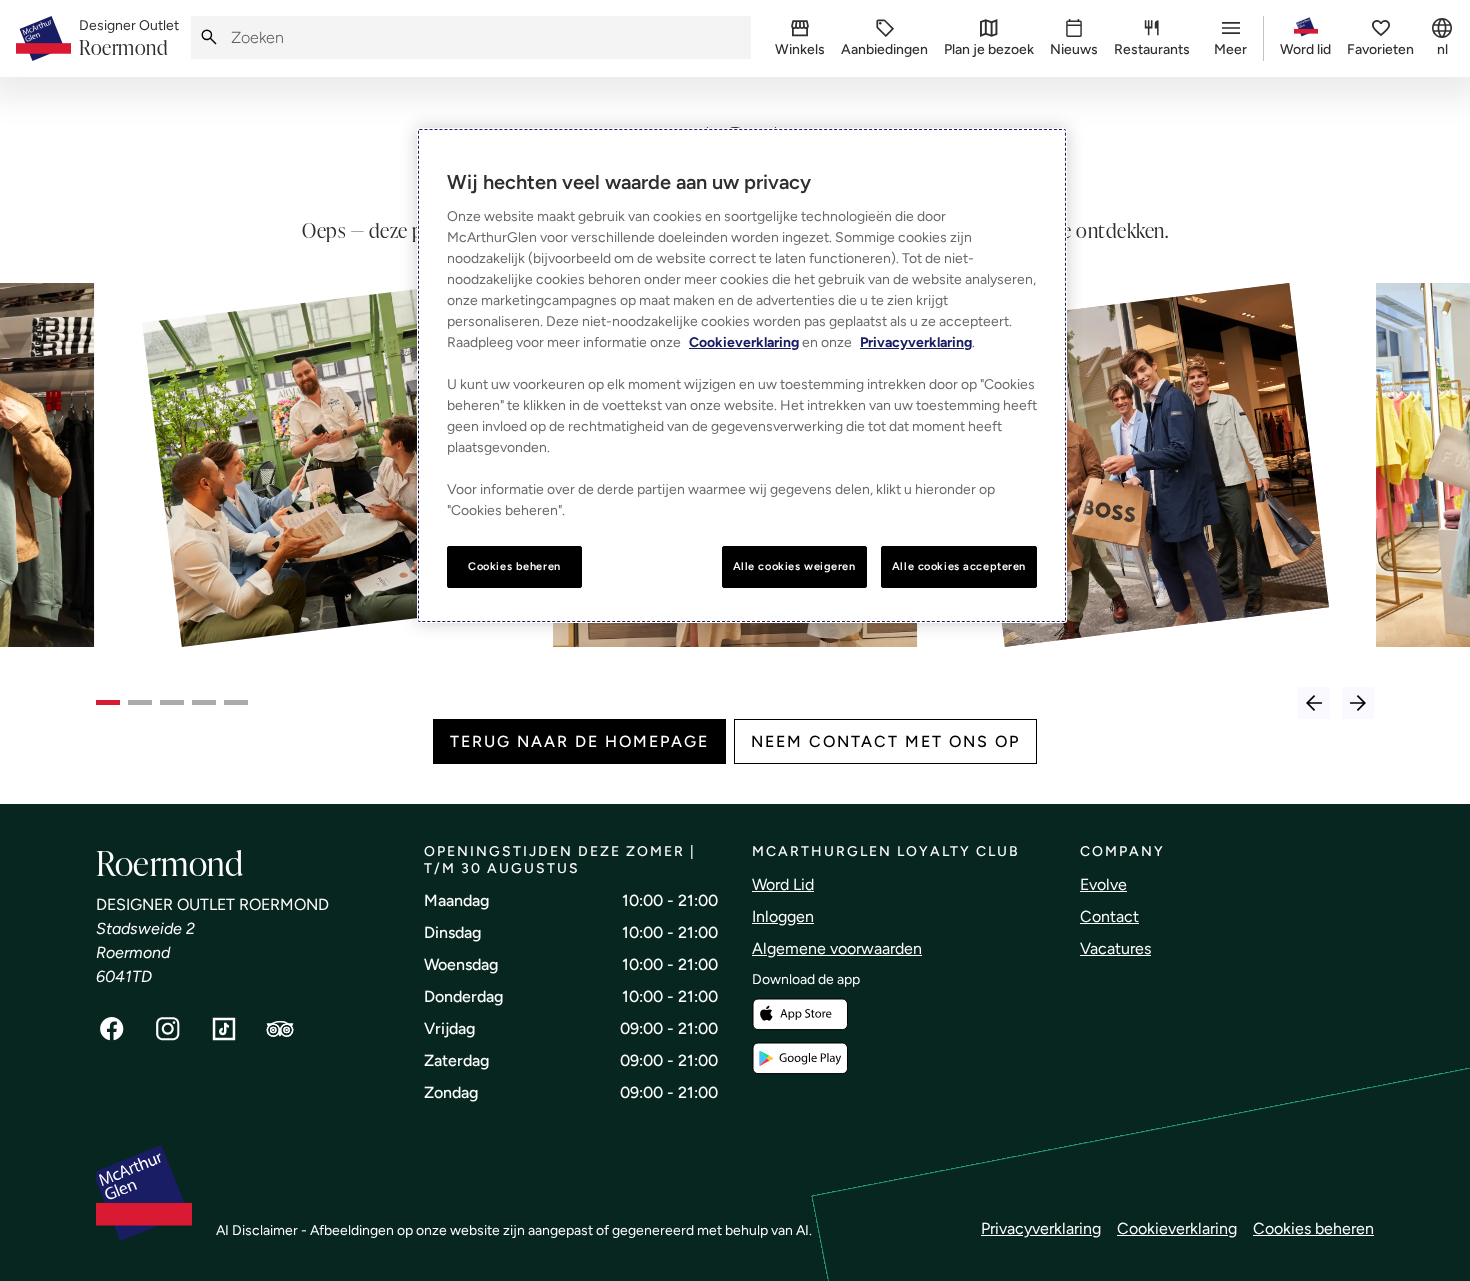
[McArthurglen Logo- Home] (43, 38)
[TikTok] (224, 1029)
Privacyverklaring (1041, 1228)
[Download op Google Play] (800, 1058)
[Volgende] (1358, 703)
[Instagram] (168, 1029)
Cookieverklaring (1177, 1228)
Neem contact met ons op (885, 741)
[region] (742, 375)
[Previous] (1314, 703)
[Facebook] (112, 1029)
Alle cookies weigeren (794, 566)
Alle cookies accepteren (959, 566)
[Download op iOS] (800, 1014)
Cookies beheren (1313, 1228)
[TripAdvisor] (280, 1029)
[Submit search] (209, 37)
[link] (129, 39)
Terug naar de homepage (579, 741)
